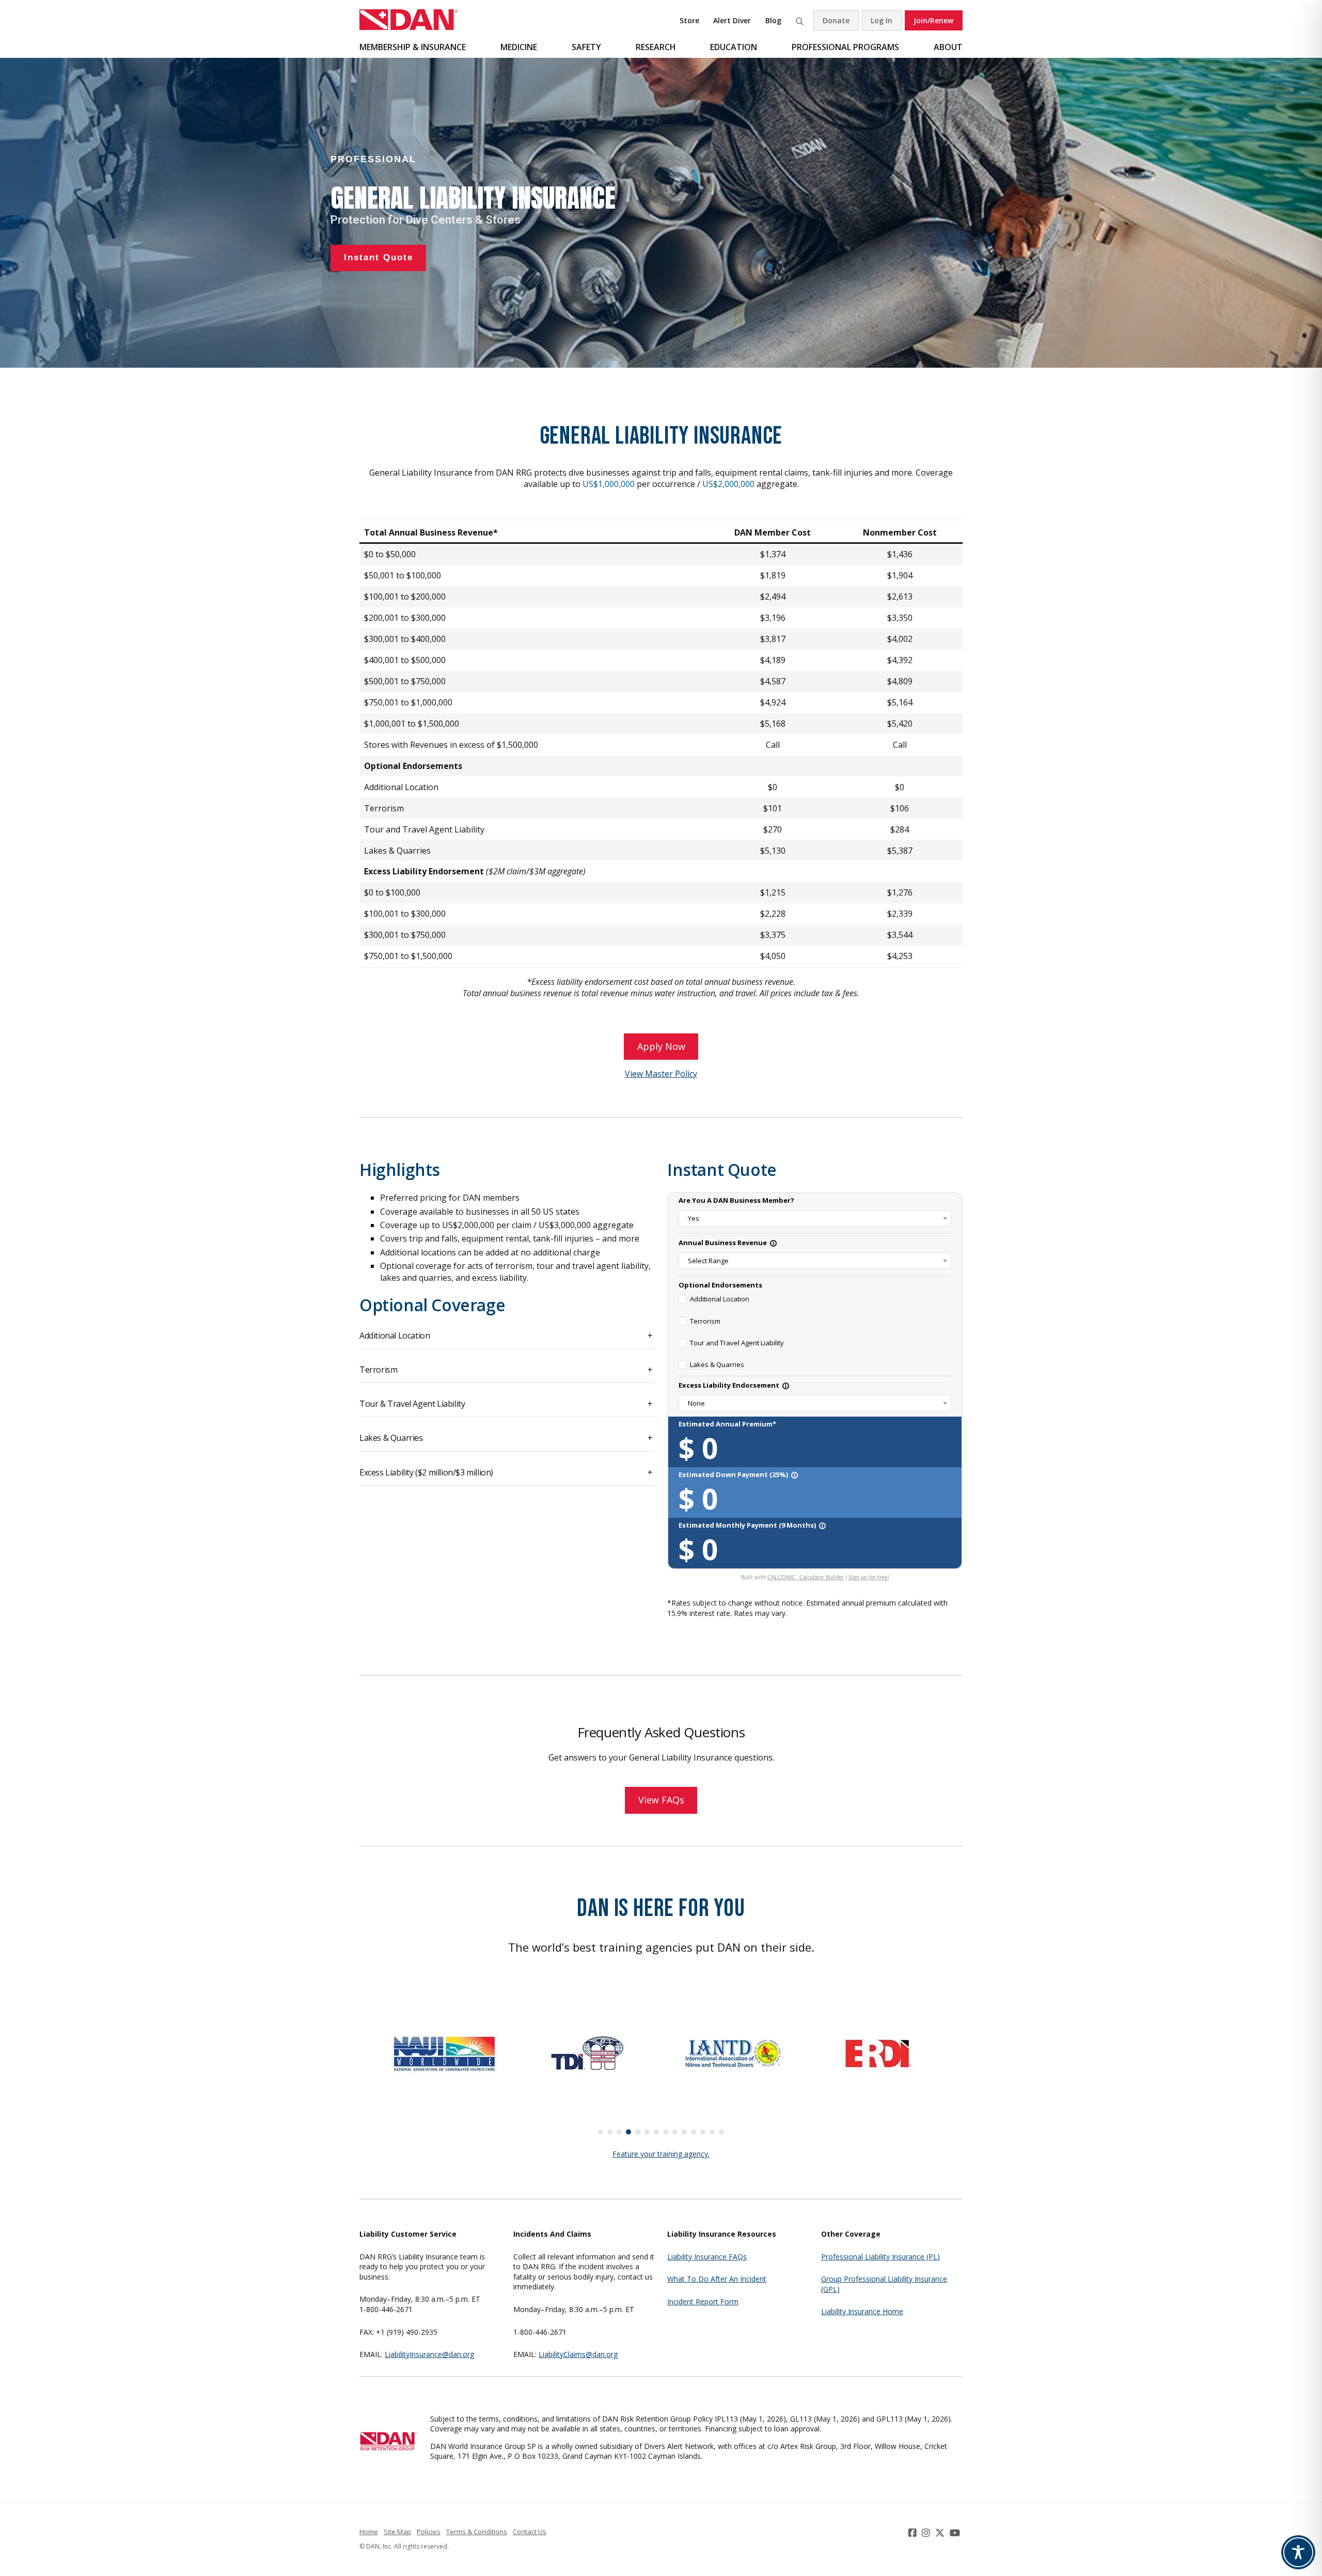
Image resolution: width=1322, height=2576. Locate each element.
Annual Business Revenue (728, 1243)
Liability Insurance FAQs (707, 2257)
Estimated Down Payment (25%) (738, 1474)
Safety (586, 47)
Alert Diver (732, 20)
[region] (661, 213)
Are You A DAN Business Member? (736, 1200)
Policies (429, 2532)
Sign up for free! (869, 1577)
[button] (601, 2132)
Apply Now (661, 1046)
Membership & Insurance (413, 47)
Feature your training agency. (661, 2154)
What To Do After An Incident (717, 2279)
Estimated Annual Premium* (727, 1424)
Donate (836, 20)
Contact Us (530, 2532)
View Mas (643, 1074)
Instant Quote (722, 1169)
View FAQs (661, 1800)
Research (656, 47)
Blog (773, 20)
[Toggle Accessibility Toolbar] (1298, 2552)
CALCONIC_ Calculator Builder (806, 1577)
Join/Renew (933, 20)
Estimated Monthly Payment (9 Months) (752, 1525)
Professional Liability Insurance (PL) (880, 2257)
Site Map (397, 2532)
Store (689, 20)
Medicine (519, 47)
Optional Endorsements (720, 1285)
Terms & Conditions (477, 2532)
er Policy (681, 1074)
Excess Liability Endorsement (734, 1385)
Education (734, 47)
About (948, 47)
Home (369, 2532)
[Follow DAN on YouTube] (956, 2533)
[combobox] (815, 1218)
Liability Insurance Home (862, 2311)
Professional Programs (845, 47)
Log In (882, 20)
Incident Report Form (703, 2302)
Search (799, 20)
